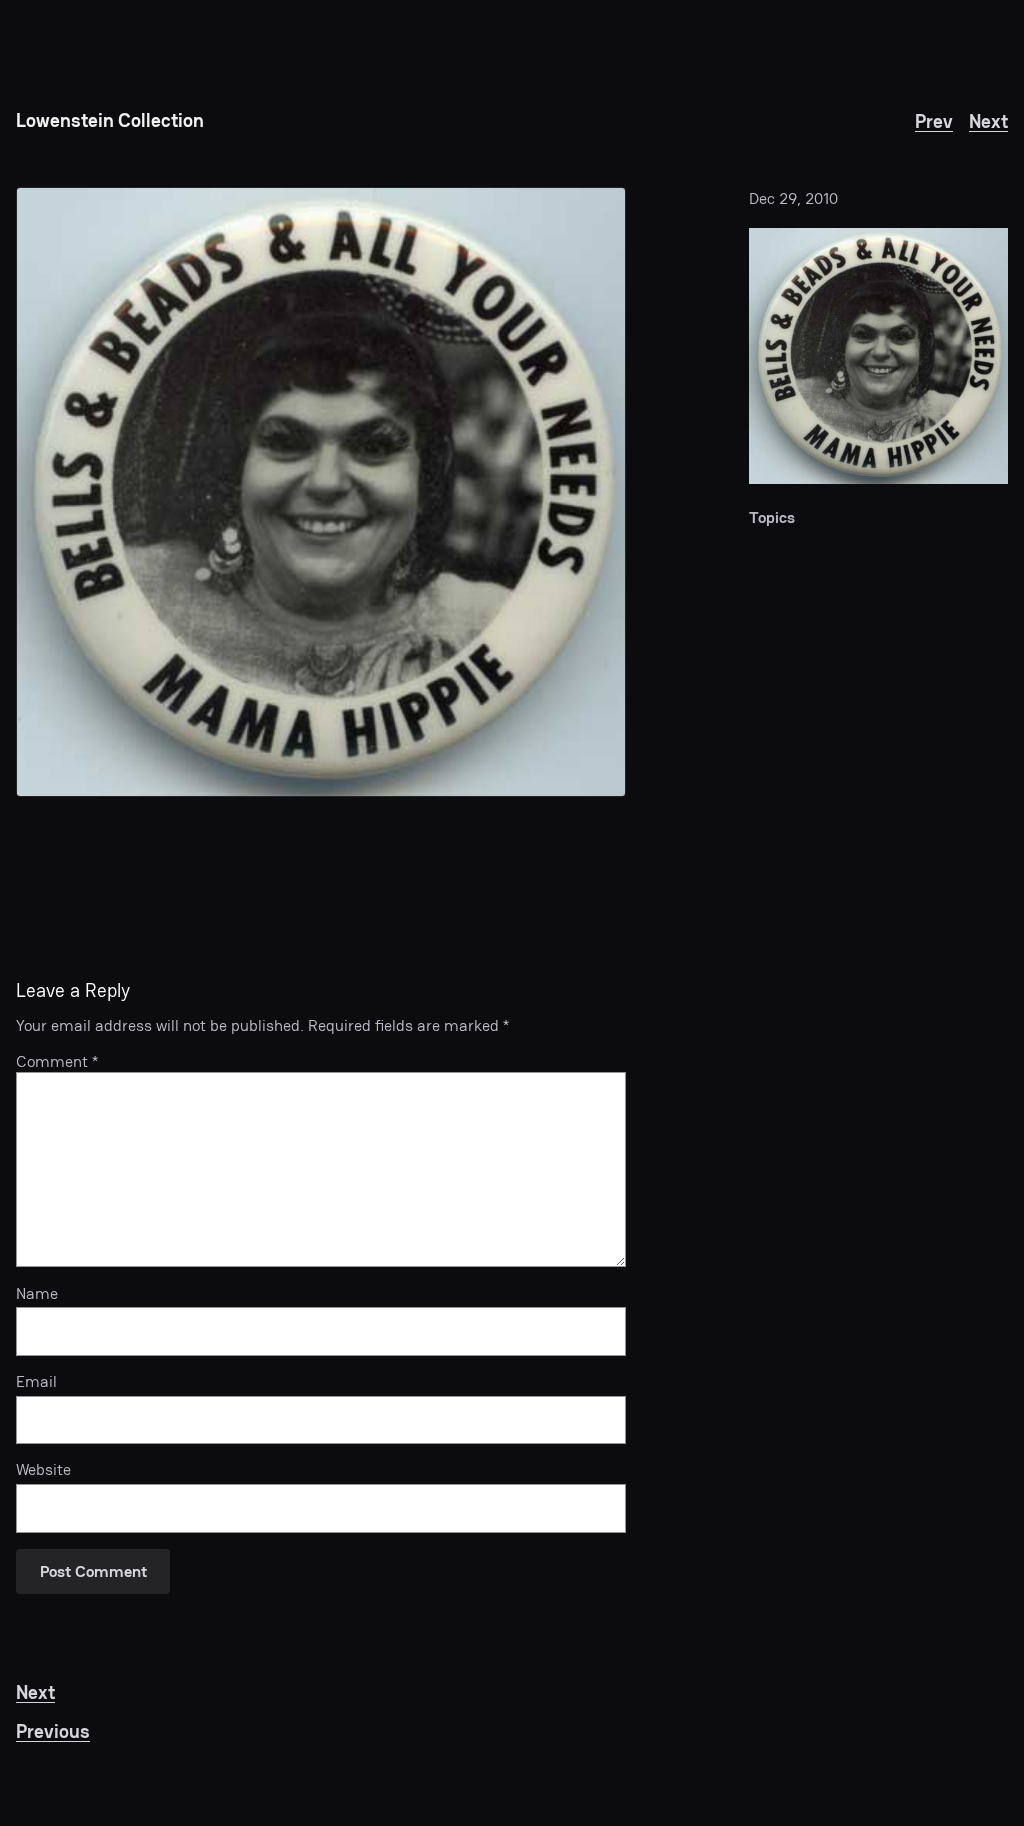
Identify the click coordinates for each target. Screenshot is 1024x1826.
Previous (53, 1731)
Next (988, 121)
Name (37, 1294)
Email (36, 1382)
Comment (57, 1061)
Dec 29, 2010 (793, 198)
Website (43, 1470)
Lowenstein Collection (110, 120)
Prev (934, 121)
